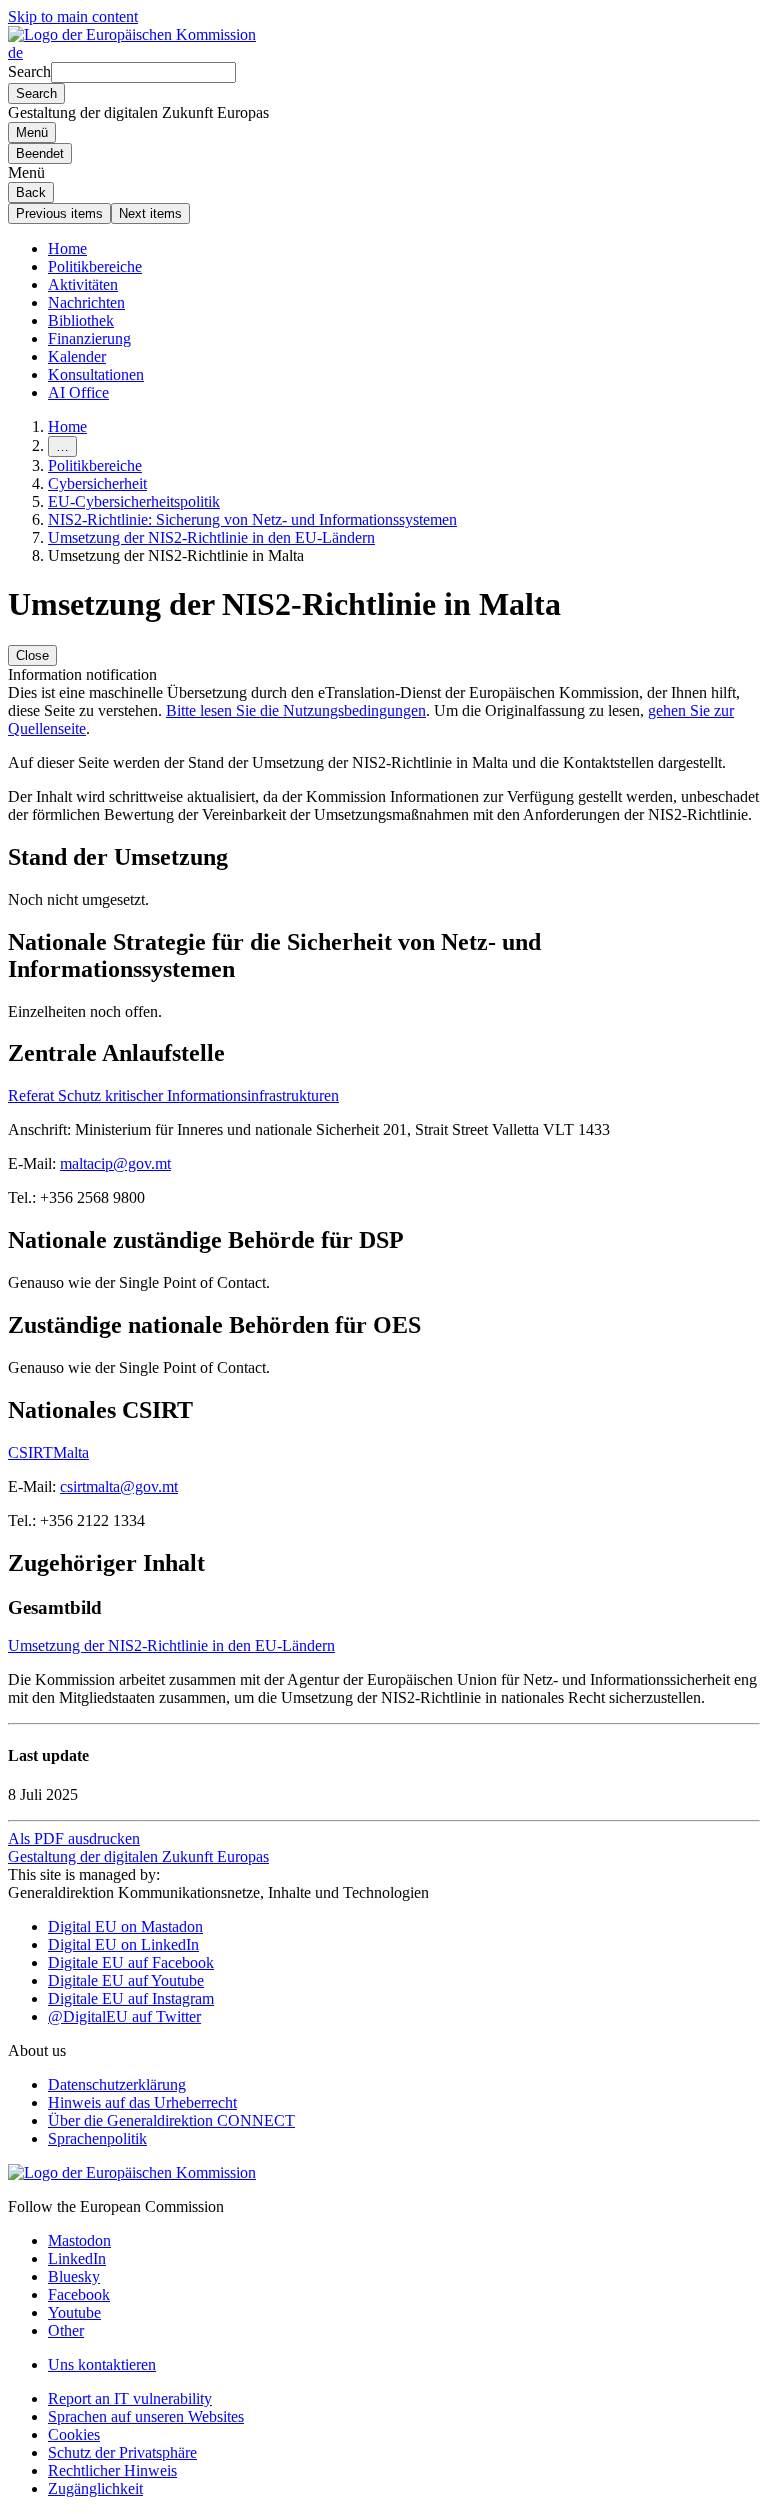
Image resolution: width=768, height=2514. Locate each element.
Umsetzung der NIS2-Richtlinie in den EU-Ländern (211, 537)
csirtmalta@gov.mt (119, 1486)
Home (67, 248)
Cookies (74, 2434)
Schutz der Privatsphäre (122, 2452)
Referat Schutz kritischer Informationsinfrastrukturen (173, 1095)
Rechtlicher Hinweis (112, 2470)
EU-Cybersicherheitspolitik (134, 501)
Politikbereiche (95, 266)
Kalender (77, 356)
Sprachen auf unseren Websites (146, 2416)
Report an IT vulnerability (130, 2398)
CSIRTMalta (48, 1452)
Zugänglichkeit (95, 2488)
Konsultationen (96, 374)
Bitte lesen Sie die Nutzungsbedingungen (296, 710)
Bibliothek (81, 320)
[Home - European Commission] (132, 34)
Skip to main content (73, 16)
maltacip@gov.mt (115, 1163)
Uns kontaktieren (102, 2364)
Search (29, 71)
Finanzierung (89, 338)
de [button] (15, 52)
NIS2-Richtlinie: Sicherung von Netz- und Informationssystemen (252, 519)
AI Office (78, 392)
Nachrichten (86, 302)
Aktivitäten (83, 284)
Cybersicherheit (97, 483)
